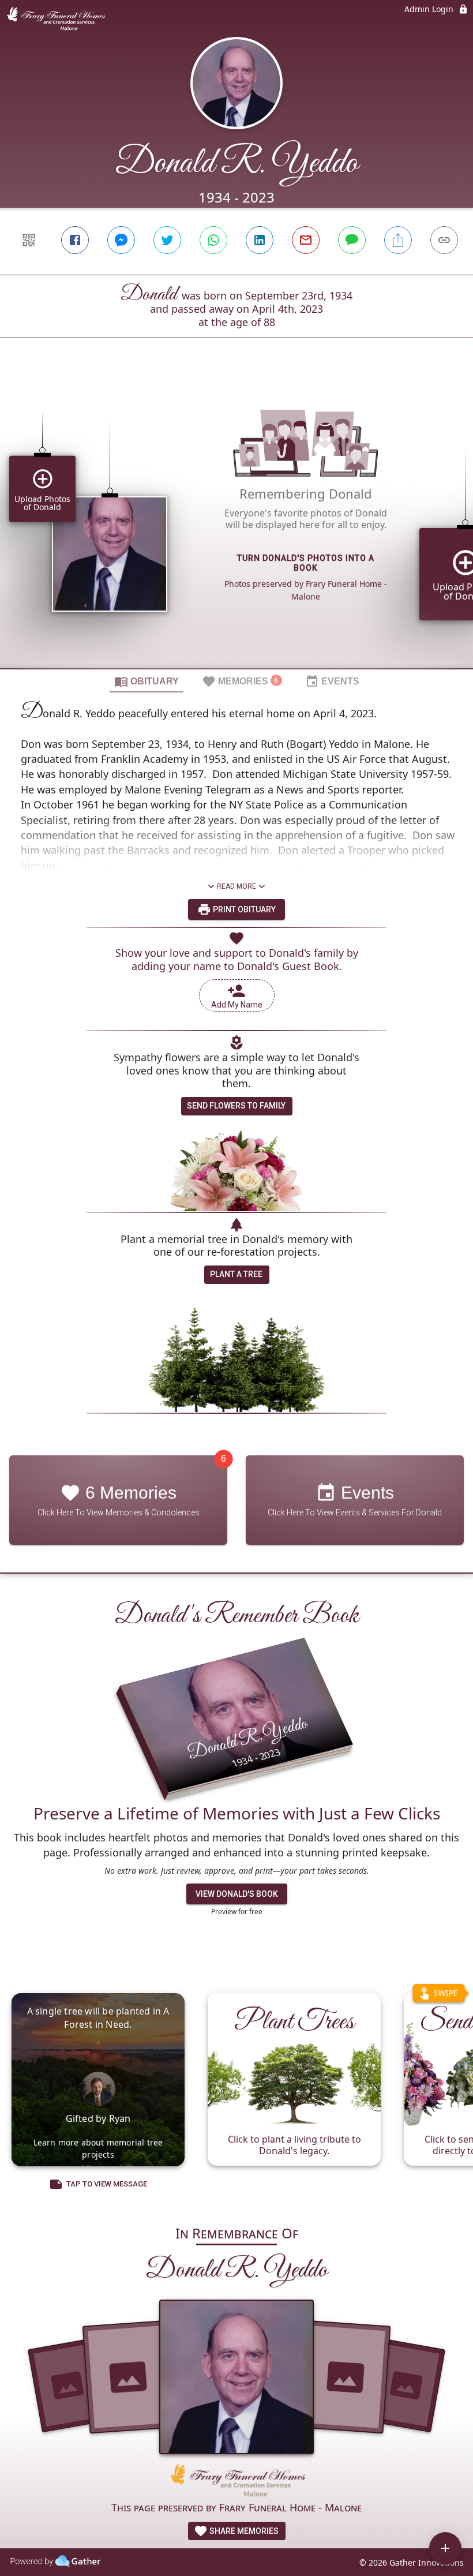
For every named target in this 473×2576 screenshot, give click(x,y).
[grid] (236, 523)
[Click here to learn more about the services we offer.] (236, 2482)
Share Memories (243, 2531)
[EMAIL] (306, 240)
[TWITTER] (167, 240)
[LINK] (444, 240)
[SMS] (352, 240)
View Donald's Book (237, 1894)
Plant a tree (236, 1274)
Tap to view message (107, 2184)
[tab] (147, 681)
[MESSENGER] (121, 240)
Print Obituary (243, 909)
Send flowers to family (236, 1106)
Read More (236, 886)
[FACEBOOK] (75, 240)
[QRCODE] (29, 240)
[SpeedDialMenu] (445, 2548)
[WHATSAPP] (213, 240)
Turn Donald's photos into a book (306, 563)
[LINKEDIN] (260, 240)
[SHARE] (398, 240)
